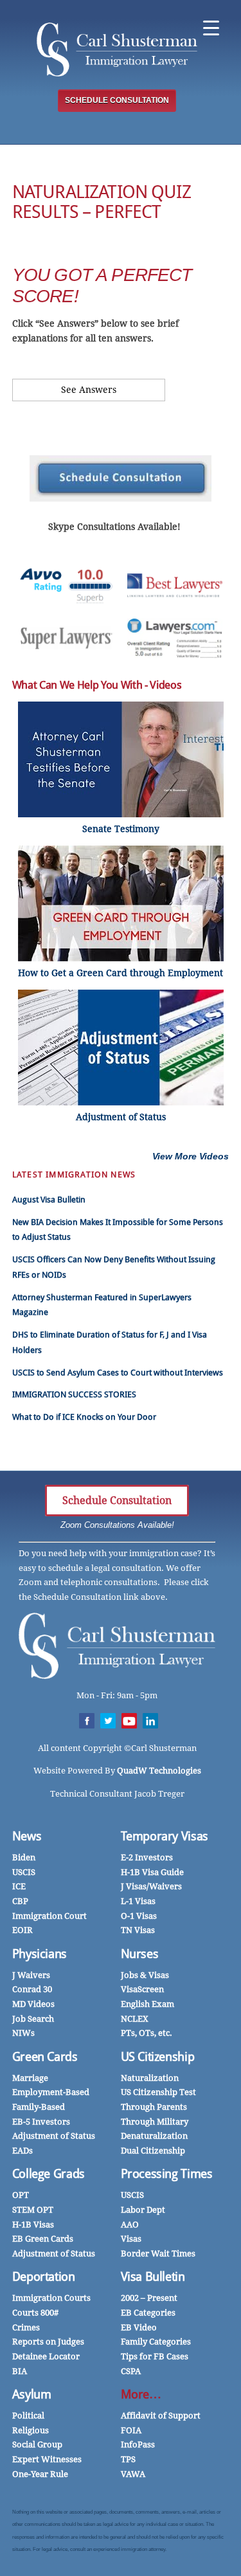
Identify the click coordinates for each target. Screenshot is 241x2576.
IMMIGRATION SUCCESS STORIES (74, 1394)
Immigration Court (49, 1916)
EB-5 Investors (41, 2122)
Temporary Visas (165, 1836)
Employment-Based (51, 2092)
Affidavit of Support (161, 2416)
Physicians (40, 1954)
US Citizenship (158, 2057)
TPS (128, 2459)
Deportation (44, 2277)
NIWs (23, 2033)
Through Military (155, 2122)
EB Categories (148, 2313)
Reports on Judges (48, 2342)
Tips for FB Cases (155, 2356)
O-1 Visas (139, 1916)
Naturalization (150, 2078)
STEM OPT (33, 2210)
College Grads (49, 2174)
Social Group (37, 2444)
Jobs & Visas (145, 1975)
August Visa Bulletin (49, 1200)
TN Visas (138, 1930)
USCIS (24, 1872)
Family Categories (156, 2342)
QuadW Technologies (159, 1771)
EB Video (139, 2327)
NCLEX (135, 2019)
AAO (130, 2225)
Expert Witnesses (47, 2459)
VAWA (133, 2474)
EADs (22, 2151)
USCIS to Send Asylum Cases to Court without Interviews (118, 1373)
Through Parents (154, 2107)
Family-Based (39, 2107)
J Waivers (31, 1975)
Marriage (30, 2078)
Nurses (140, 1954)
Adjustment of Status (54, 2136)
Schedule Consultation (117, 1501)
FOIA (131, 2430)
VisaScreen (142, 1989)
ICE (19, 1886)
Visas (131, 2239)
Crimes (26, 2327)
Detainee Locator (46, 2356)
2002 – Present (149, 2298)
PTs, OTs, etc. (147, 2033)
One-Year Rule (40, 2474)
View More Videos (191, 1156)
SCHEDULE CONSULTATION (117, 100)
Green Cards (45, 2057)
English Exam (147, 2004)
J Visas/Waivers (151, 1886)
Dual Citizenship (153, 2151)
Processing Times (167, 2174)
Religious (31, 2430)
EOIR (22, 1930)
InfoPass (138, 2444)
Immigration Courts (51, 2298)
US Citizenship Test (158, 2092)
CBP (20, 1901)
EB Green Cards (43, 2239)
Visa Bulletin (153, 2277)
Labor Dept (143, 2210)
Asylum (32, 2394)
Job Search (33, 2019)
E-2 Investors (147, 1857)
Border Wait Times (158, 2254)
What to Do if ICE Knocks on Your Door (84, 1417)
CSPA (131, 2371)
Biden (24, 1857)
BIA (20, 2371)
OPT (21, 2195)
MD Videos (33, 2004)
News (27, 1836)
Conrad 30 (32, 1989)
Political (28, 2416)
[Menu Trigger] (211, 27)
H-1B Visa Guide (152, 1872)
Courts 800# (35, 2313)
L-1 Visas (138, 1901)
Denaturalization (154, 2136)
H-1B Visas (33, 2225)
